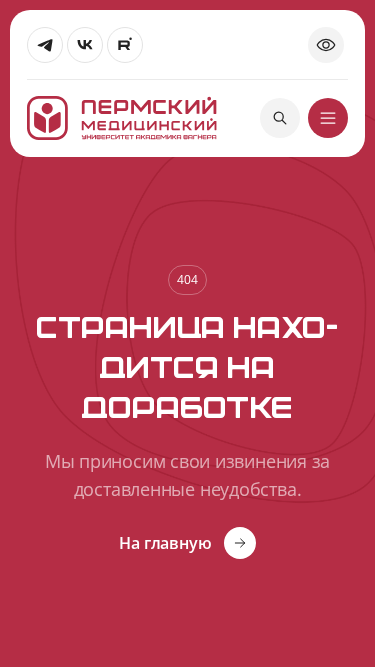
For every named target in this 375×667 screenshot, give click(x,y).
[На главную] (122, 118)
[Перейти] (45, 45)
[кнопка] (328, 118)
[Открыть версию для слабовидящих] (326, 45)
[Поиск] (280, 118)
